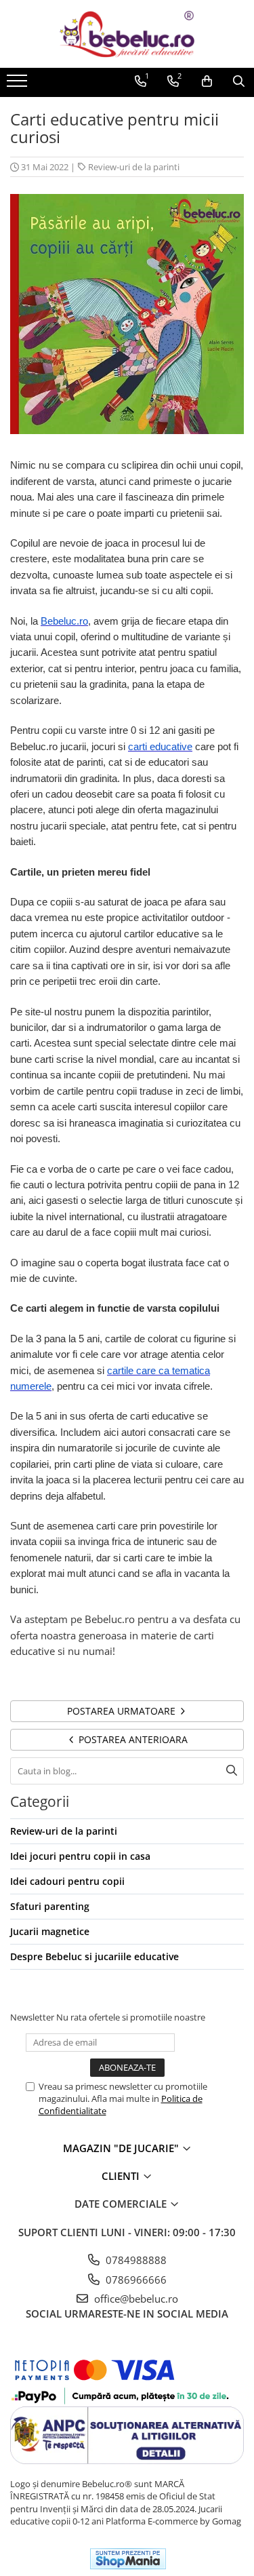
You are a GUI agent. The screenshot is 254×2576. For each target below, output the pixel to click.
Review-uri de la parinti (134, 167)
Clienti (122, 2176)
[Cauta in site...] (239, 81)
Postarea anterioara (132, 1739)
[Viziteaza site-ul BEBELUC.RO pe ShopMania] (128, 2559)
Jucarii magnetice (50, 1931)
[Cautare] (232, 1771)
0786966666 (135, 2280)
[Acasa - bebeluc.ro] (127, 34)
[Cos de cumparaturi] (207, 81)
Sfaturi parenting (50, 1906)
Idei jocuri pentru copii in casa (80, 1856)
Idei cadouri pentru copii (67, 1881)
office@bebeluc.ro (135, 2299)
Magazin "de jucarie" (122, 2148)
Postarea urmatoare (123, 1711)
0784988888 (135, 2260)
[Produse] (19, 85)
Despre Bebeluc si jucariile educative (94, 1956)
